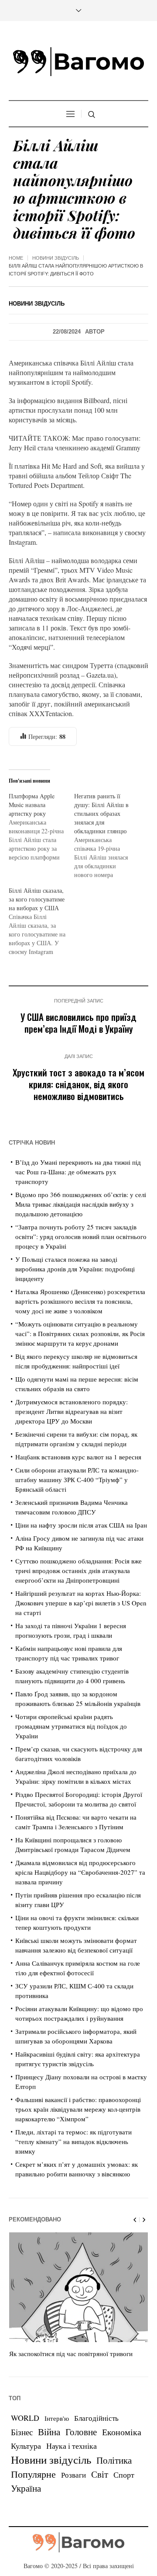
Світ (100, 2474)
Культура (26, 2446)
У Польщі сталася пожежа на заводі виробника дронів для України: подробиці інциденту (75, 1269)
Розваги (73, 2475)
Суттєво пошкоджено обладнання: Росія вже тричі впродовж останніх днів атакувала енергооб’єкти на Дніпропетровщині (78, 1570)
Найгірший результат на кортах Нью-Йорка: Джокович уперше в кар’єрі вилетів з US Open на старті (81, 1603)
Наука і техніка (72, 2446)
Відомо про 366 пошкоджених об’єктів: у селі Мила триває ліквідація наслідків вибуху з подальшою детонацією (81, 1204)
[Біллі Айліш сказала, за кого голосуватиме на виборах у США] (41, 921)
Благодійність (96, 2418)
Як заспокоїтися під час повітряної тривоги (71, 2353)
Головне (81, 2432)
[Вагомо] (78, 62)
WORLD (25, 2418)
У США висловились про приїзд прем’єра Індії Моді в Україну (78, 1023)
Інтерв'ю (57, 2418)
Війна (49, 2432)
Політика (114, 2460)
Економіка (122, 2432)
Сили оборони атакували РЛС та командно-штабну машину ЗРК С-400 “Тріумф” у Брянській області (77, 1479)
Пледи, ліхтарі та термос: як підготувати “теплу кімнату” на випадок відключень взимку (73, 2141)
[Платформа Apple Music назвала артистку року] (41, 827)
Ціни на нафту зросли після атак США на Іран (81, 1525)
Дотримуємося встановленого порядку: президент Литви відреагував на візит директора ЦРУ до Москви (72, 1411)
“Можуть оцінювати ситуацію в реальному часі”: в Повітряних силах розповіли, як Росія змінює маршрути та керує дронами (80, 1333)
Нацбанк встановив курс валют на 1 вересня (78, 1457)
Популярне (33, 2474)
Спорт (124, 2475)
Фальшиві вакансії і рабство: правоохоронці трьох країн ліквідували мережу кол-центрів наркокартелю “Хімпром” (78, 2109)
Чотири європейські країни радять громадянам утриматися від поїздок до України (71, 1726)
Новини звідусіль (56, 258)
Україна (26, 2488)
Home (16, 258)
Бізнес (22, 2432)
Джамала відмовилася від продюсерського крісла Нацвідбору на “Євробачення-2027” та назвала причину (80, 1872)
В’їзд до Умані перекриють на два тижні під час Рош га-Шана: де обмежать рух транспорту (78, 1172)
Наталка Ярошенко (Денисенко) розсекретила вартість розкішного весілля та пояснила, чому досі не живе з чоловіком (80, 1301)
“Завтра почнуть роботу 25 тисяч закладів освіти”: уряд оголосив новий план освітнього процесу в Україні (81, 1236)
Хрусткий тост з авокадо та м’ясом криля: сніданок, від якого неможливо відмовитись (78, 1084)
